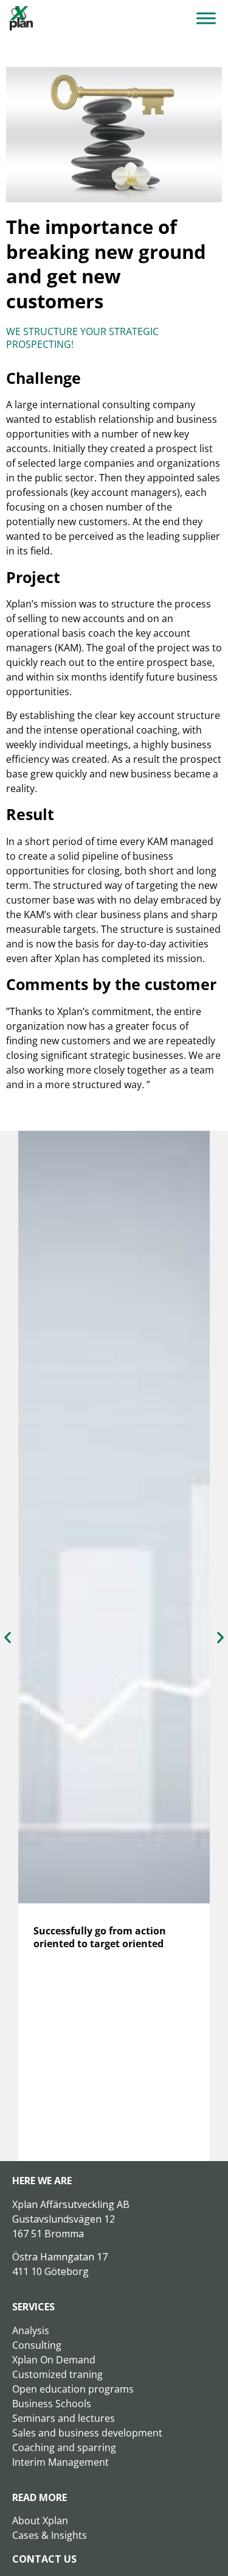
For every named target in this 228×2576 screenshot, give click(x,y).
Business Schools (52, 2404)
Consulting (37, 2345)
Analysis (31, 2330)
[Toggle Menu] (206, 18)
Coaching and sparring (64, 2447)
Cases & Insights (50, 2535)
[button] (8, 1637)
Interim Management (60, 2462)
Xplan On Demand (54, 2360)
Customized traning (57, 2374)
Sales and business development (87, 2433)
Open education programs (73, 2389)
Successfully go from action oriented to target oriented (100, 1937)
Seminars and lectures (64, 2418)
